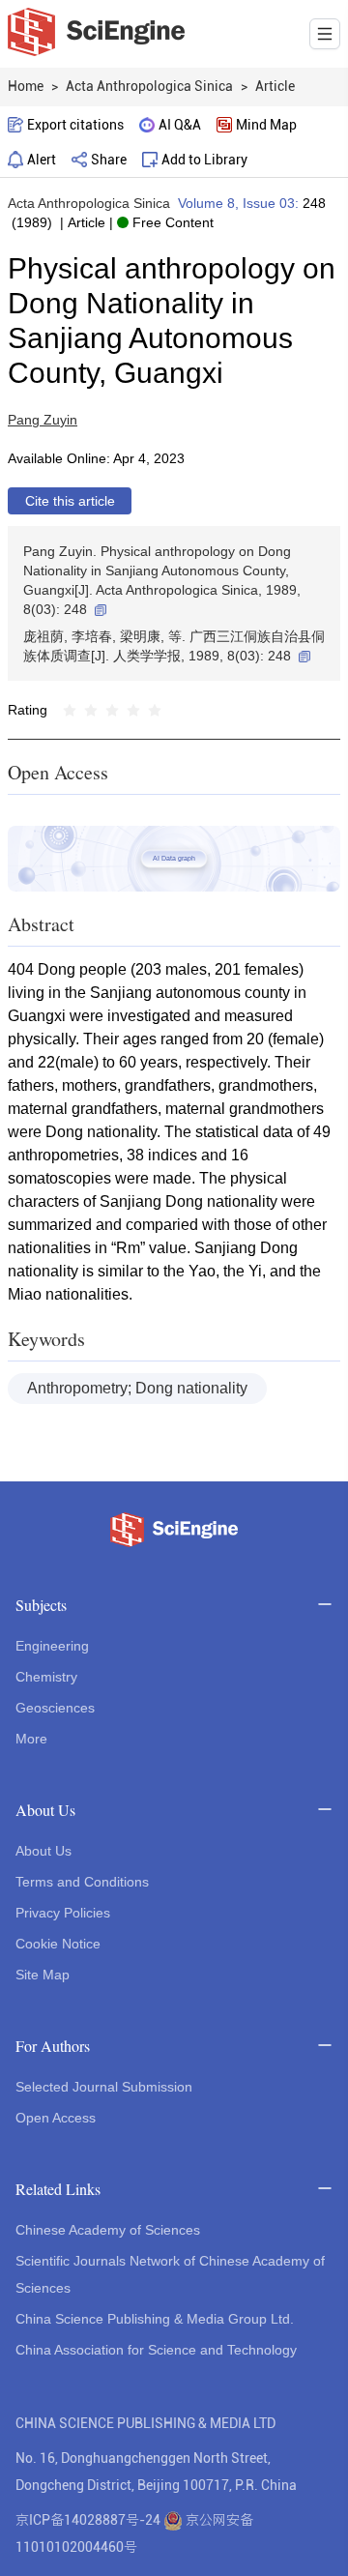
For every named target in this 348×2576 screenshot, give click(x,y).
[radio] (70, 710)
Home (26, 86)
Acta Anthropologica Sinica (89, 203)
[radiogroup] (112, 710)
